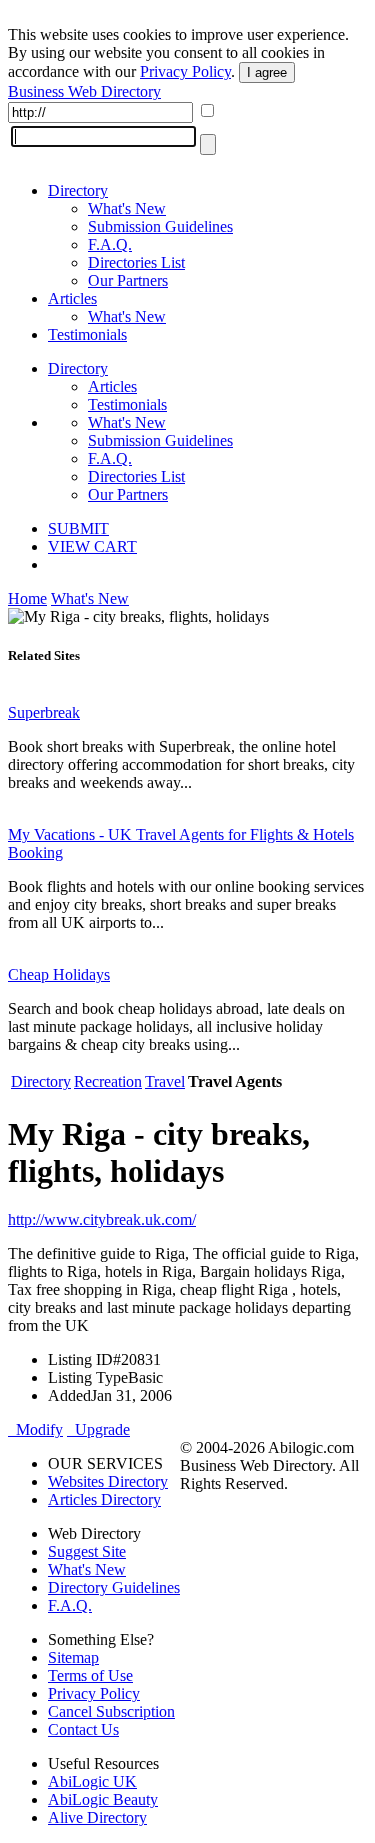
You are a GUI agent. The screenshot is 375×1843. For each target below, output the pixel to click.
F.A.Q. (110, 244)
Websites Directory (108, 1481)
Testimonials (87, 334)
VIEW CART (92, 546)
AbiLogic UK (92, 1781)
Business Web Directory (84, 91)
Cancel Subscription (111, 1711)
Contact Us (83, 1729)
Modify (35, 1429)
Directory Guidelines (114, 1587)
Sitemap (73, 1657)
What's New (127, 208)
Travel (165, 1081)
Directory (78, 190)
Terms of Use (90, 1675)
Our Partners (128, 280)
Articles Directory (104, 1499)
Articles (72, 298)
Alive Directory (97, 1817)
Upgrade (98, 1429)
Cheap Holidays (59, 974)
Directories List (136, 262)
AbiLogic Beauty (103, 1799)
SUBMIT (78, 528)
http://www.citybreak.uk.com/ (102, 1219)
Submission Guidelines (160, 226)
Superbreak (44, 712)
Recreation (108, 1081)
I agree (267, 72)
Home (27, 598)
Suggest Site (87, 1551)
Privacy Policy (185, 71)
